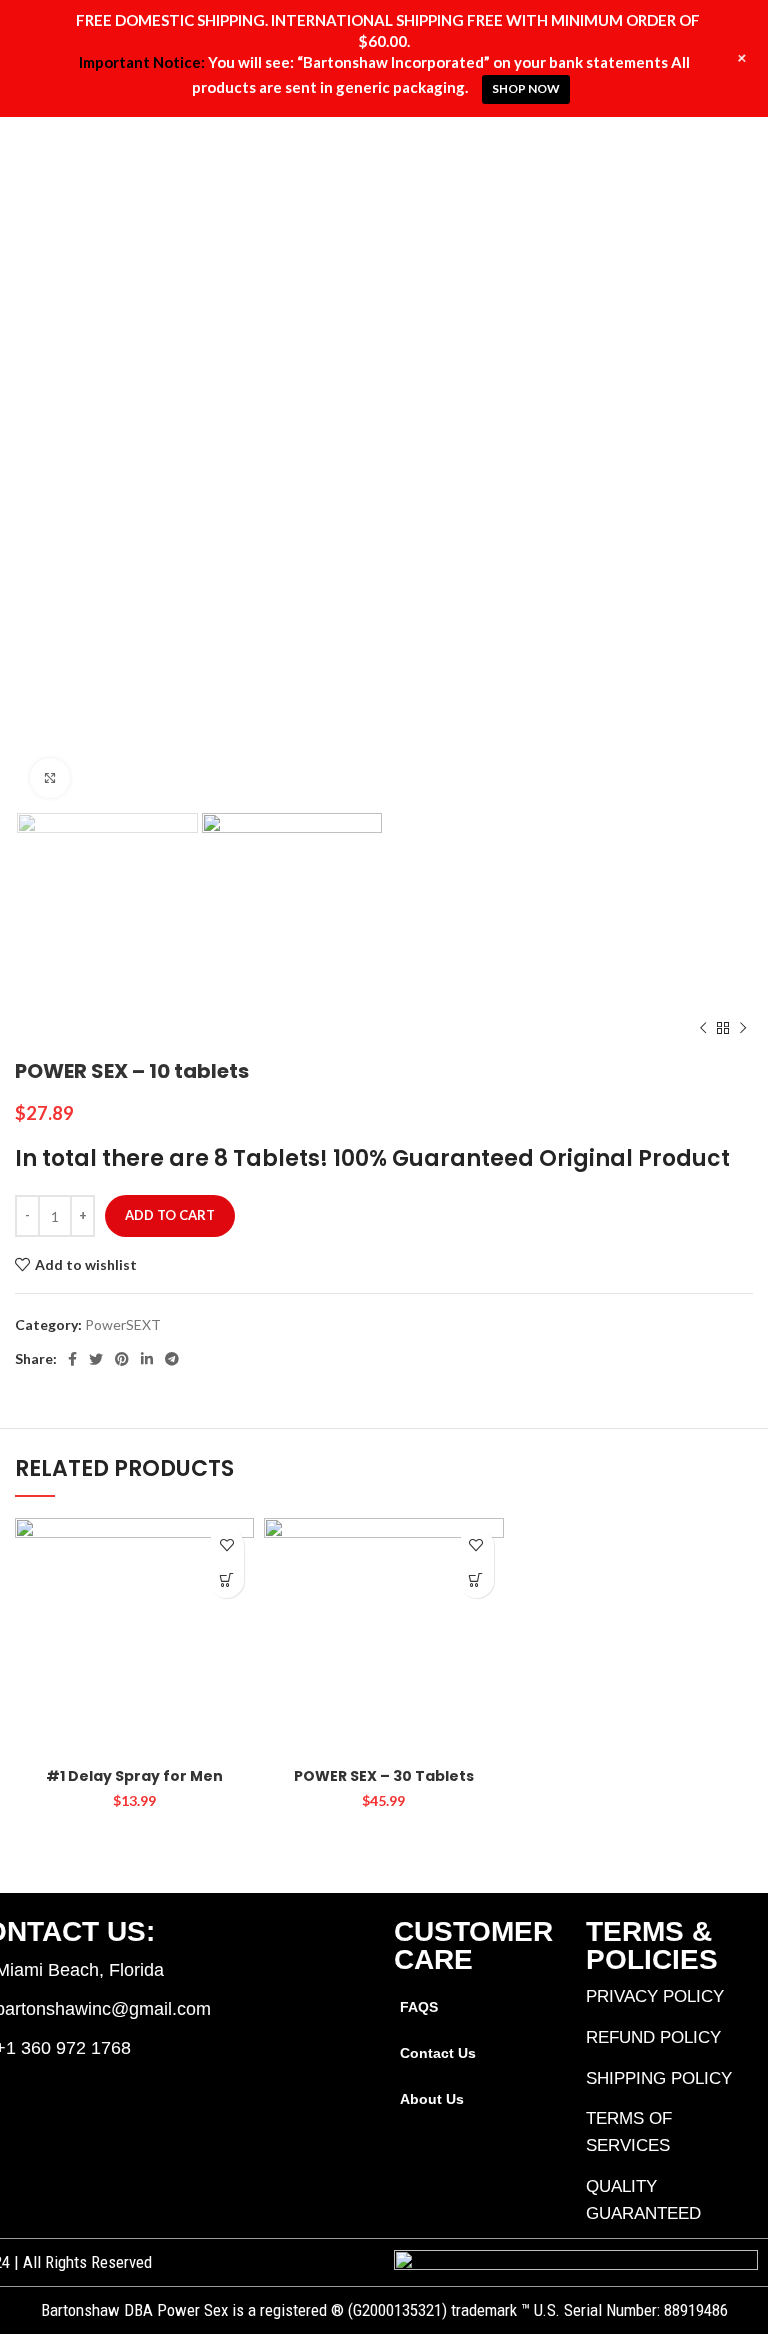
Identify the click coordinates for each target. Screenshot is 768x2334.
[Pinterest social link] (122, 1359)
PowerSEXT (123, 1324)
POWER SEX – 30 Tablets (384, 1776)
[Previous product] (703, 1029)
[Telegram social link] (172, 1359)
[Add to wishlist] (226, 1545)
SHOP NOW (526, 88)
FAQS (419, 2007)
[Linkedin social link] (147, 1359)
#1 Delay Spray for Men (134, 1776)
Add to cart (170, 1215)
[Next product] (743, 1029)
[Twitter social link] (96, 1359)
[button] (226, 1580)
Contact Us (438, 2053)
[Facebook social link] (72, 1359)
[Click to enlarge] (50, 778)
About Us (432, 2099)
